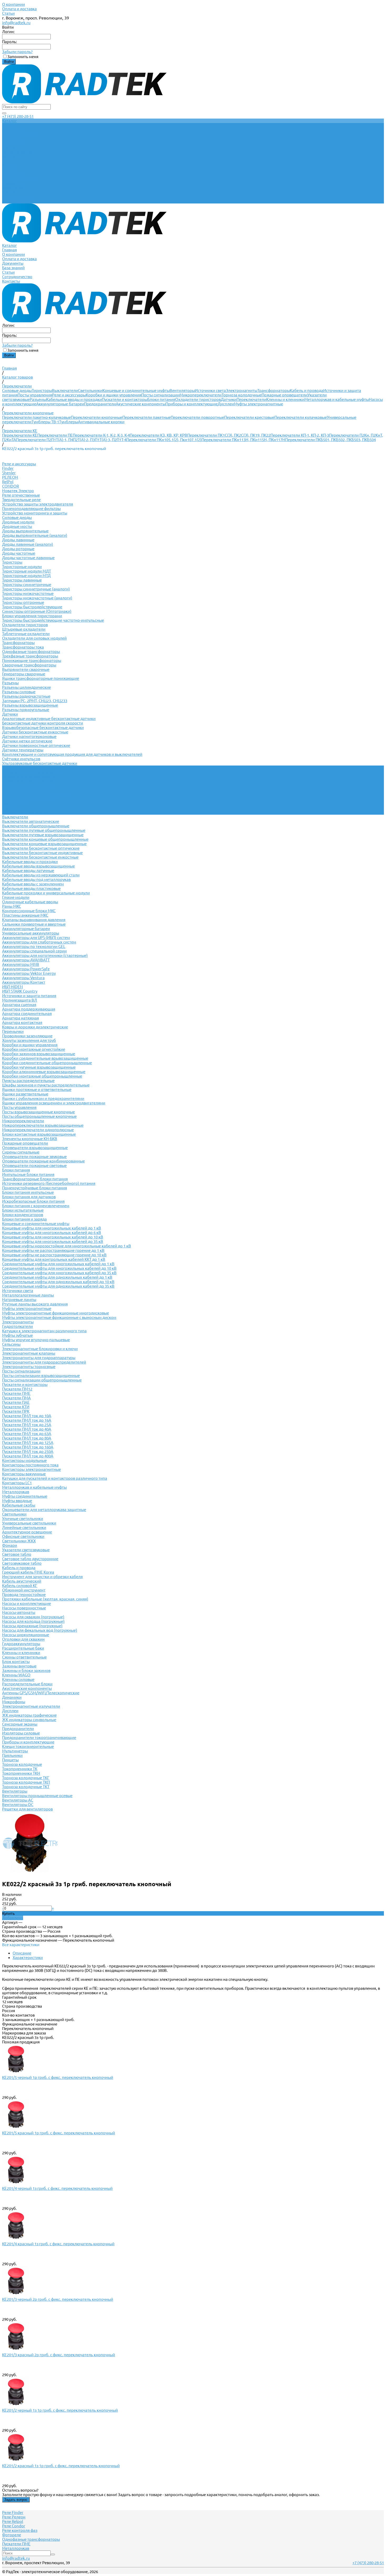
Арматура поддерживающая (29, 1009)
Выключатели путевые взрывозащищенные (43, 835)
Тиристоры (42, 391)
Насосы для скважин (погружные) (33, 1617)
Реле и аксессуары (69, 395)
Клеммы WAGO (16, 1675)
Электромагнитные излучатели (31, 1706)
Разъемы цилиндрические (27, 687)
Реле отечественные (21, 495)
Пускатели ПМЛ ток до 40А (27, 1429)
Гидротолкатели (17, 1326)
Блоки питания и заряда (24, 1219)
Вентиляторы (182, 391)
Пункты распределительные (28, 1081)
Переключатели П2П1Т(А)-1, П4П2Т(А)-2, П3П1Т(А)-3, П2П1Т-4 (71, 440)
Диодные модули (18, 522)
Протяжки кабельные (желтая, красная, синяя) (45, 1599)
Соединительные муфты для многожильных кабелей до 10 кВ (59, 1268)
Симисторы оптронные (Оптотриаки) (37, 611)
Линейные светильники (24, 1527)
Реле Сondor (14, 2526)
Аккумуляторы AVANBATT (26, 960)
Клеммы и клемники (285, 399)
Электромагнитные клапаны (29, 1353)
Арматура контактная (22, 1022)
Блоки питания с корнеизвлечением (36, 1206)
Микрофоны (14, 1702)
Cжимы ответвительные (24, 1657)
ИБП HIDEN (12, 987)
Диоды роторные (18, 549)
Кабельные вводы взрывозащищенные (38, 866)
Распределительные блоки (27, 1684)
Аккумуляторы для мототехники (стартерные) (45, 955)
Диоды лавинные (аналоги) (28, 544)
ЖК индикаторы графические (29, 1715)
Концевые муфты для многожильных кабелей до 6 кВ (52, 1233)
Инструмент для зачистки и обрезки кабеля (42, 1577)
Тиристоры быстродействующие (32, 607)
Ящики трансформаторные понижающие (41, 678)
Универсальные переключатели (32, 772)
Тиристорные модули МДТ (27, 571)
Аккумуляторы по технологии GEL (34, 947)
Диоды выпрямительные (25, 531)
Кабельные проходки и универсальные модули (46, 893)
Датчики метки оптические (27, 741)
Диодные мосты (17, 526)
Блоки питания (161, 399)
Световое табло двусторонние (30, 1559)
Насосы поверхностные (24, 1608)
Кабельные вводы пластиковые (31, 888)
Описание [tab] (22, 1953)
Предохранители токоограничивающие (39, 1738)
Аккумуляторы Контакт (24, 982)
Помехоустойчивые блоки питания (35, 1188)
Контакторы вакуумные (24, 1474)
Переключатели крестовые (249, 417)
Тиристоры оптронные (23, 602)
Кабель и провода (307, 391)
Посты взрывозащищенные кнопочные (38, 1112)
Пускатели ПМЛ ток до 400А (28, 1456)
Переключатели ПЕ (55, 435)
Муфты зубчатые (17, 1335)
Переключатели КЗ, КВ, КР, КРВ (158, 435)
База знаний (13, 188)
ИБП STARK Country (20, 991)
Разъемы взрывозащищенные (30, 705)
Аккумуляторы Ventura (23, 978)
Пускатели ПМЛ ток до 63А (27, 1434)
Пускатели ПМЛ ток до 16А (27, 1420)
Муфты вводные (17, 1501)
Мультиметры (15, 1751)
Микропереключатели (201, 395)
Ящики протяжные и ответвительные (37, 1090)
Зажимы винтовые (19, 1666)
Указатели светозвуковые (26, 1550)
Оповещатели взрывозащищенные (35, 1148)
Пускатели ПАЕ (16, 1402)
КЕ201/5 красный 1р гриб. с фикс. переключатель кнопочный (59, 2133)
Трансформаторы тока (23, 647)
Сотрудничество (17, 197)
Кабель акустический (22, 1581)
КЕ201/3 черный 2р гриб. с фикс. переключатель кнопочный (58, 2299)
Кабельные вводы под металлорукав (36, 879)
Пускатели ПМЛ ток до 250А (28, 1452)
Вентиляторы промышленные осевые (37, 1796)
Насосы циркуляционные (26, 1635)
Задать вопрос (16, 2500)
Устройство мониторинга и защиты (35, 513)
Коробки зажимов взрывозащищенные (39, 1054)
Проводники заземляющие (27, 1036)
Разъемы (38, 399)
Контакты (11, 201)
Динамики (12, 1697)
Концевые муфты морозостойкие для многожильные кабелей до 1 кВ (67, 1246)
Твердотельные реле (21, 500)
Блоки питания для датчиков (29, 1197)
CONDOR (11, 486)
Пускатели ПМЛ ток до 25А (27, 1425)
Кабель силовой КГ (20, 1586)
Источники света (210, 391)
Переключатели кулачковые (301, 417)
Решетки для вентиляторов (27, 1809)
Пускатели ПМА (16, 1398)
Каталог (9, 165)
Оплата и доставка (19, 9)
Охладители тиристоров (198, 399)
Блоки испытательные (23, 1210)
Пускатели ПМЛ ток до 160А (28, 1447)
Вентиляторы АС (18, 1800)
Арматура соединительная (27, 1014)
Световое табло (17, 1554)
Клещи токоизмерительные (28, 1746)
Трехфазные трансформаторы (30, 656)
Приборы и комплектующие (192, 404)
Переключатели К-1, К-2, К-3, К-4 (101, 435)
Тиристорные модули (22, 567)
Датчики (229, 399)
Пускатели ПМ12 (17, 1389)
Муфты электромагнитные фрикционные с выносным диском (59, 1317)
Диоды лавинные (18, 540)
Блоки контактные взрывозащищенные (39, 1134)
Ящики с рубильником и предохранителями (43, 1098)
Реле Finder (13, 2513)
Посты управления (35, 395)
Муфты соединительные (25, 1496)
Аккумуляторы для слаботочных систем (39, 942)
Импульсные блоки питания (28, 1174)
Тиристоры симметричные (27, 585)
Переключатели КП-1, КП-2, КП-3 (300, 435)
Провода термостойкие (24, 1595)
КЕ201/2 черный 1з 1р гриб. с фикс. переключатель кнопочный (60, 2410)
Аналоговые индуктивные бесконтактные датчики (49, 719)
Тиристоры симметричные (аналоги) (36, 589)
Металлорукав (16, 1492)
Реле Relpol (13, 2521)
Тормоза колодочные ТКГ (26, 1778)
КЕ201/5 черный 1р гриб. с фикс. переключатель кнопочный (58, 2077)
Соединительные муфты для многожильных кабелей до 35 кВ (59, 1273)
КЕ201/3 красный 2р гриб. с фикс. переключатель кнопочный (59, 2355)
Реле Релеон (14, 2517)
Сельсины (11, 1344)
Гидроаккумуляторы (21, 1644)
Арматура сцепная (19, 1005)
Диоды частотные (19, 553)
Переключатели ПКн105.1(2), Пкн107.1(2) (164, 440)
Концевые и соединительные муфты (136, 391)
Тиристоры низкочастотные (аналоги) (37, 598)
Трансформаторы (274, 391)
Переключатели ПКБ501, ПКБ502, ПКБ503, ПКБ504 (330, 440)
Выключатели (65, 391)
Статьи (8, 13)
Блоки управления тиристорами (32, 616)
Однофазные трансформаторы (31, 652)
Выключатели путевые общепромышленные (44, 830)
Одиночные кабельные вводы (30, 902)
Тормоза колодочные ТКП (26, 1782)
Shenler (9, 473)
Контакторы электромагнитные (32, 1469)
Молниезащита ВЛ (20, 1000)
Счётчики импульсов (21, 759)
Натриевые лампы (19, 1300)
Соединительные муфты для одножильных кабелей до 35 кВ (58, 1286)
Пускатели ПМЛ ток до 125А (28, 1443)
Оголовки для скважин (23, 1639)
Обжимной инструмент (24, 1590)
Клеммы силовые (18, 1679)
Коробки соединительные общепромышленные (47, 1063)
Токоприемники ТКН (21, 1773)
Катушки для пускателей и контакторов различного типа (55, 1478)
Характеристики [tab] (28, 1958)
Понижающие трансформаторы (32, 660)
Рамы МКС (12, 906)
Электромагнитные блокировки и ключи (40, 1349)
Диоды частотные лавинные (28, 558)
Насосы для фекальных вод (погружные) (40, 1630)
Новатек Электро (18, 491)
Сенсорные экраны (20, 1724)
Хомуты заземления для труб (29, 1040)
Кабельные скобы (19, 1505)
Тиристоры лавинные (22, 580)
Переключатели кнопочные (97, 417)
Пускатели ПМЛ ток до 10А (27, 1416)
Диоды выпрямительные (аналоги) (35, 535)
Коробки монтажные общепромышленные (42, 1076)
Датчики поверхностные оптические (36, 745)
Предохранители (100, 404)
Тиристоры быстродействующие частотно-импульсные (53, 620)
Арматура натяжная (20, 1018)
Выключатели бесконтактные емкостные (40, 857)
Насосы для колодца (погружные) (33, 1621)
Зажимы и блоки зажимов (26, 1670)
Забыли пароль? (17, 52)
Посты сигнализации (160, 395)
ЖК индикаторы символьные (29, 1720)
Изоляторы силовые (21, 1733)
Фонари (10, 1545)
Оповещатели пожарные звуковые (34, 1157)
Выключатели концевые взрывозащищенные (44, 844)
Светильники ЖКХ (19, 1541)
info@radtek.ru (16, 23)
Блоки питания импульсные (28, 1192)
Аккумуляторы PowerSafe (26, 969)
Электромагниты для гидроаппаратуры (39, 1358)
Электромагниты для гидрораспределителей (44, 1362)
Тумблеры (69, 422)
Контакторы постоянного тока (30, 1465)
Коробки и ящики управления (114, 395)
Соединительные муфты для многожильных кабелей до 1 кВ (58, 1264)
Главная (9, 170)
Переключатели (251, 399)
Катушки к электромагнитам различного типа (44, 1331)
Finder (8, 468)
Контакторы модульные (24, 1460)
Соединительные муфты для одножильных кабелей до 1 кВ (57, 1277)
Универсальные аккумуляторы (31, 933)
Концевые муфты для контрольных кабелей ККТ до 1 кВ (54, 1259)
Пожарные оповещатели (285, 395)
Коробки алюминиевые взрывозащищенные (44, 1072)
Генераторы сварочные (24, 674)
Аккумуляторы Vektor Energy (29, 973)
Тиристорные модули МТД (26, 576)
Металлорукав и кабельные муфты (337, 399)
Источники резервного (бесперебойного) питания (49, 1183)
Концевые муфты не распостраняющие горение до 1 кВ (53, 1250)
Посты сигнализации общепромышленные (42, 1380)
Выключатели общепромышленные (36, 826)
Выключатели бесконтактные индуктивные (42, 853)
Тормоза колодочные (242, 395)
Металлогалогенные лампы (28, 1295)
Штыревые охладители (24, 629)
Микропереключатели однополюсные (38, 1130)
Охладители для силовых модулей (34, 638)
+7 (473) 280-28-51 (18, 116)
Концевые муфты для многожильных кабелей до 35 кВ (53, 1241)
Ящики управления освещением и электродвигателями (54, 1103)
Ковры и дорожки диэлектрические (35, 1027)
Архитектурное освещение (27, 1532)
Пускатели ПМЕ (16, 1393)
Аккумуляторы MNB (21, 964)
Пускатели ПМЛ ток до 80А (27, 1438)
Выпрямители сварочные (26, 669)
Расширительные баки (23, 1648)
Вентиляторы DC (18, 1805)
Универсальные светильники (29, 1523)
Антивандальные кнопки (101, 422)
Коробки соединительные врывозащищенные (45, 1058)
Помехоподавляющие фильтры (31, 509)
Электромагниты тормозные (29, 1367)
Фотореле (12, 2535)
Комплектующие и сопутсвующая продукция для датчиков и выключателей (72, 754)
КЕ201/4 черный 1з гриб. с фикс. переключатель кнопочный (57, 2188)
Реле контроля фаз (20, 2530)
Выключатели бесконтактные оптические (41, 848)
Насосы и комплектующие (27, 1603)
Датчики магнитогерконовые (29, 736)
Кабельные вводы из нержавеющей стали (41, 875)
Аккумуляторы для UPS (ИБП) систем (36, 938)
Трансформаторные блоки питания (35, 1179)
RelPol (8, 482)
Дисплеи (226, 404)
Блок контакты (16, 1662)
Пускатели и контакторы (125, 399)
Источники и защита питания (29, 996)
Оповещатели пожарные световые (34, 1165)
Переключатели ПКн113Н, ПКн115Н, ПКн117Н (243, 440)
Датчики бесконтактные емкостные (35, 732)
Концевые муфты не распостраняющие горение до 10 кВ (54, 1255)
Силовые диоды (17, 391)
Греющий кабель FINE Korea (28, 1572)
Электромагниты (242, 391)
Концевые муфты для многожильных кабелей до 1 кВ (52, 1228)
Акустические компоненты (141, 404)
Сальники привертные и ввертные (34, 924)
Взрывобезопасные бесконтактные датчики (43, 728)
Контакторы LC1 (17, 1483)
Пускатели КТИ (16, 1407)
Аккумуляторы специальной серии (34, 951)
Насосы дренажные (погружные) (32, 1626)
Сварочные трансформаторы (29, 665)
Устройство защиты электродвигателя (38, 504)
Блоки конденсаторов (23, 1215)
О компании (14, 4)
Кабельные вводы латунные (28, 871)
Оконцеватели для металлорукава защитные (44, 1510)
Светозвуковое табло (22, 1563)
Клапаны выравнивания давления (34, 920)
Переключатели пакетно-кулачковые (36, 417)
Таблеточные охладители (26, 634)
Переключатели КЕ (20, 435)
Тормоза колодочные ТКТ (26, 1787)
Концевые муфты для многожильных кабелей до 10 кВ (53, 1237)
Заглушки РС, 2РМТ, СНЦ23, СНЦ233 (35, 701)
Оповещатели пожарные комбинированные (43, 1161)
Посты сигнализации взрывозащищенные (41, 1376)
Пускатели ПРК (16, 1411)
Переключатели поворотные (197, 417)
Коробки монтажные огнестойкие (34, 1049)
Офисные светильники (23, 1536)
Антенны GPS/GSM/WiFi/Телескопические (41, 1693)
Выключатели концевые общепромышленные (45, 839)
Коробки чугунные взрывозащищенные (39, 1067)
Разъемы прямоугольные (26, 710)
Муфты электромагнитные (259, 404)
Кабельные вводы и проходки (74, 399)
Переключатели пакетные (147, 417)
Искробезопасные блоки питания (33, 1201)
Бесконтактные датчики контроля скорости (43, 723)
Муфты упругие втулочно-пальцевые (36, 1340)
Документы (13, 183)
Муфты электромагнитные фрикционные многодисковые (56, 1313)
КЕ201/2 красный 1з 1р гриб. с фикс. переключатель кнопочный (61, 2466)
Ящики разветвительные (25, 1094)
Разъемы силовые (19, 692)
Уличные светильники (23, 1519)
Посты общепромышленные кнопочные (39, 1116)
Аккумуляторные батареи (60, 404)
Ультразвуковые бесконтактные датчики (40, 763)
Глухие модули (16, 897)
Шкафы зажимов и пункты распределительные (46, 1085)
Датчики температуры (23, 750)
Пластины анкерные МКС (25, 915)
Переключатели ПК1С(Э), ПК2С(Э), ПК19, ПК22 (229, 435)
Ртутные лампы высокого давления (35, 1304)
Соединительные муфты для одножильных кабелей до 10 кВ (58, 1282)
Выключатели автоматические (31, 821)
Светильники (90, 391)
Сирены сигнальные (21, 1152)
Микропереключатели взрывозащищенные (43, 1125)
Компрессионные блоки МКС (29, 911)
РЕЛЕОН (10, 477)
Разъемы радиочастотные (26, 696)
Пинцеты (10, 1760)
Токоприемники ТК (20, 1769)
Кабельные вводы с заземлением (33, 884)
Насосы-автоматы (19, 1612)
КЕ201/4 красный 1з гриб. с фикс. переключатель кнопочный (58, 2244)
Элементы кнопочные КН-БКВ (30, 1139)
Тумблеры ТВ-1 (45, 422)
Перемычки (13, 1031)
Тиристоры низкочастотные (28, 593)
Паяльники (12, 1755)
